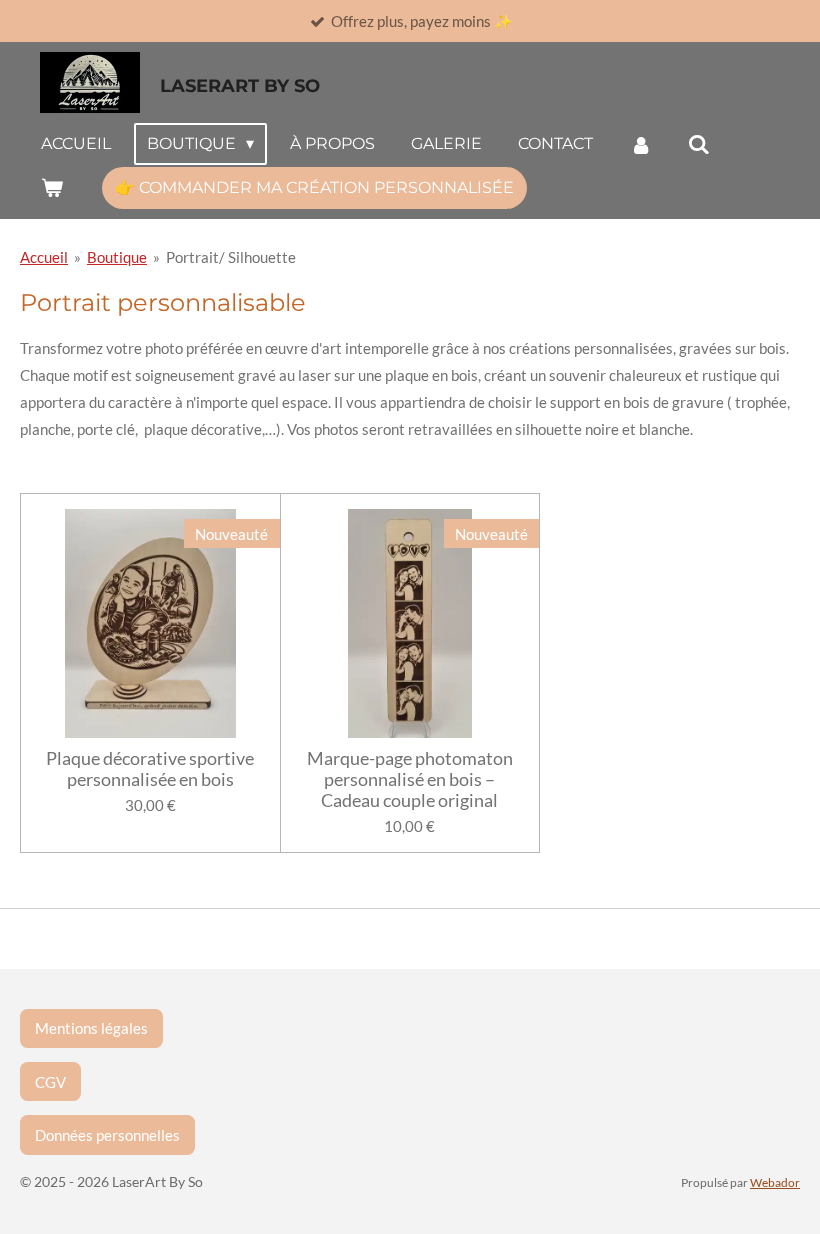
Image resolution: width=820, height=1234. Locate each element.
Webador (775, 1182)
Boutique (117, 257)
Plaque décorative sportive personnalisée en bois (150, 769)
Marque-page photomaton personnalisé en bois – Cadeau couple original (410, 779)
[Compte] (640, 144)
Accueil (44, 257)
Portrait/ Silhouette (231, 257)
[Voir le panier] (52, 187)
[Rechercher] (699, 144)
